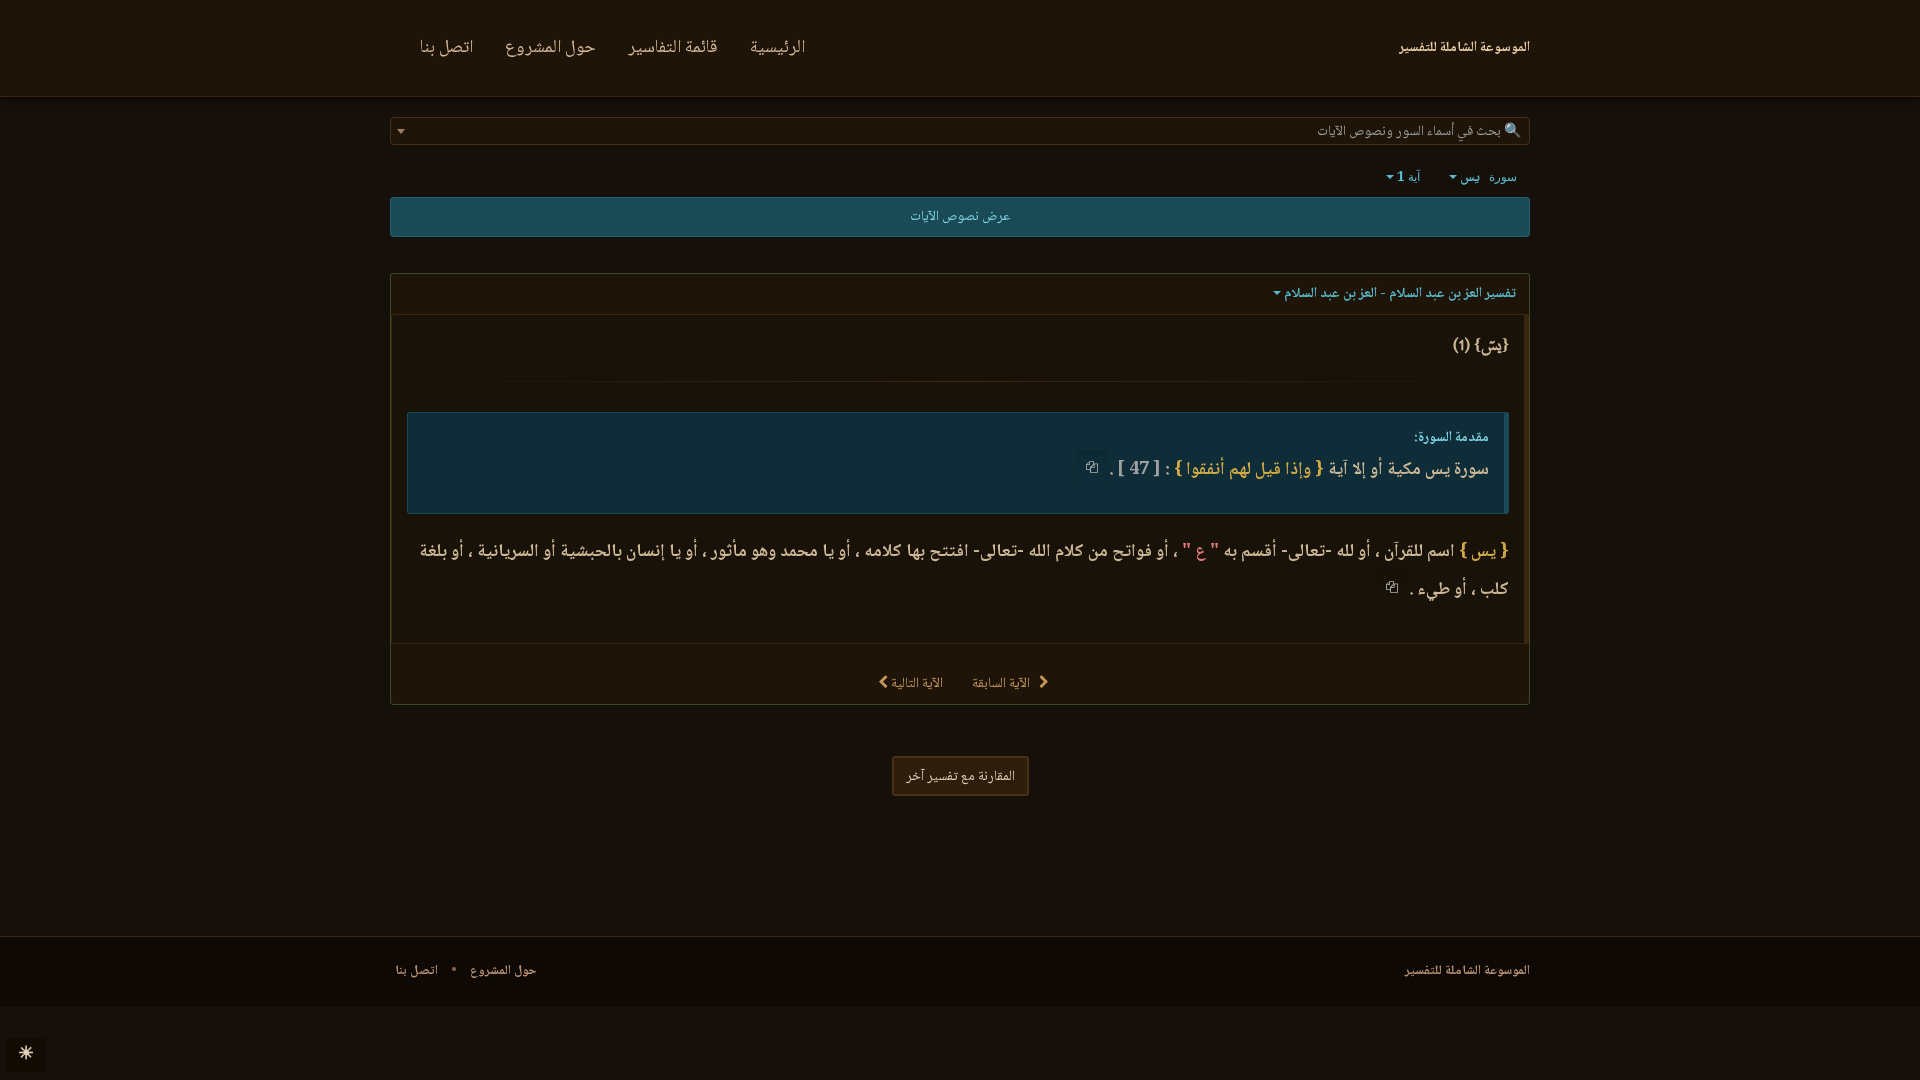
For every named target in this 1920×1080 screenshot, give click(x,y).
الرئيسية (777, 48)
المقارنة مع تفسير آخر (960, 777)
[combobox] (960, 131)
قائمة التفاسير (673, 48)
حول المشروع (550, 48)
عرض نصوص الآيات (960, 217)
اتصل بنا (446, 48)
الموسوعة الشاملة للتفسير (1467, 971)
